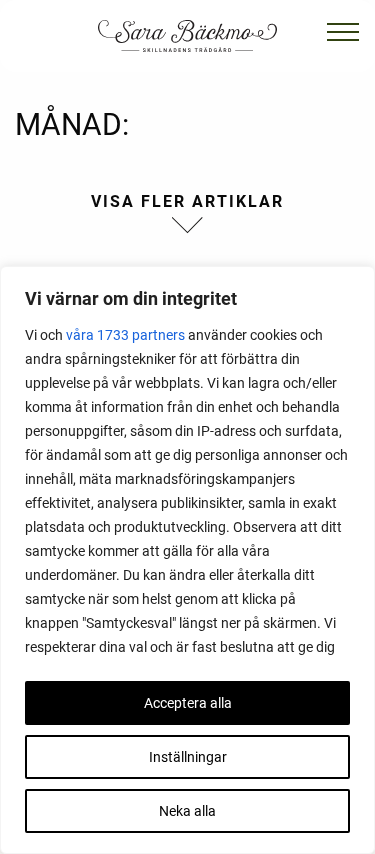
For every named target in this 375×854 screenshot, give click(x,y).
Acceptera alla (188, 703)
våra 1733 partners (125, 335)
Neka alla (187, 811)
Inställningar (188, 757)
